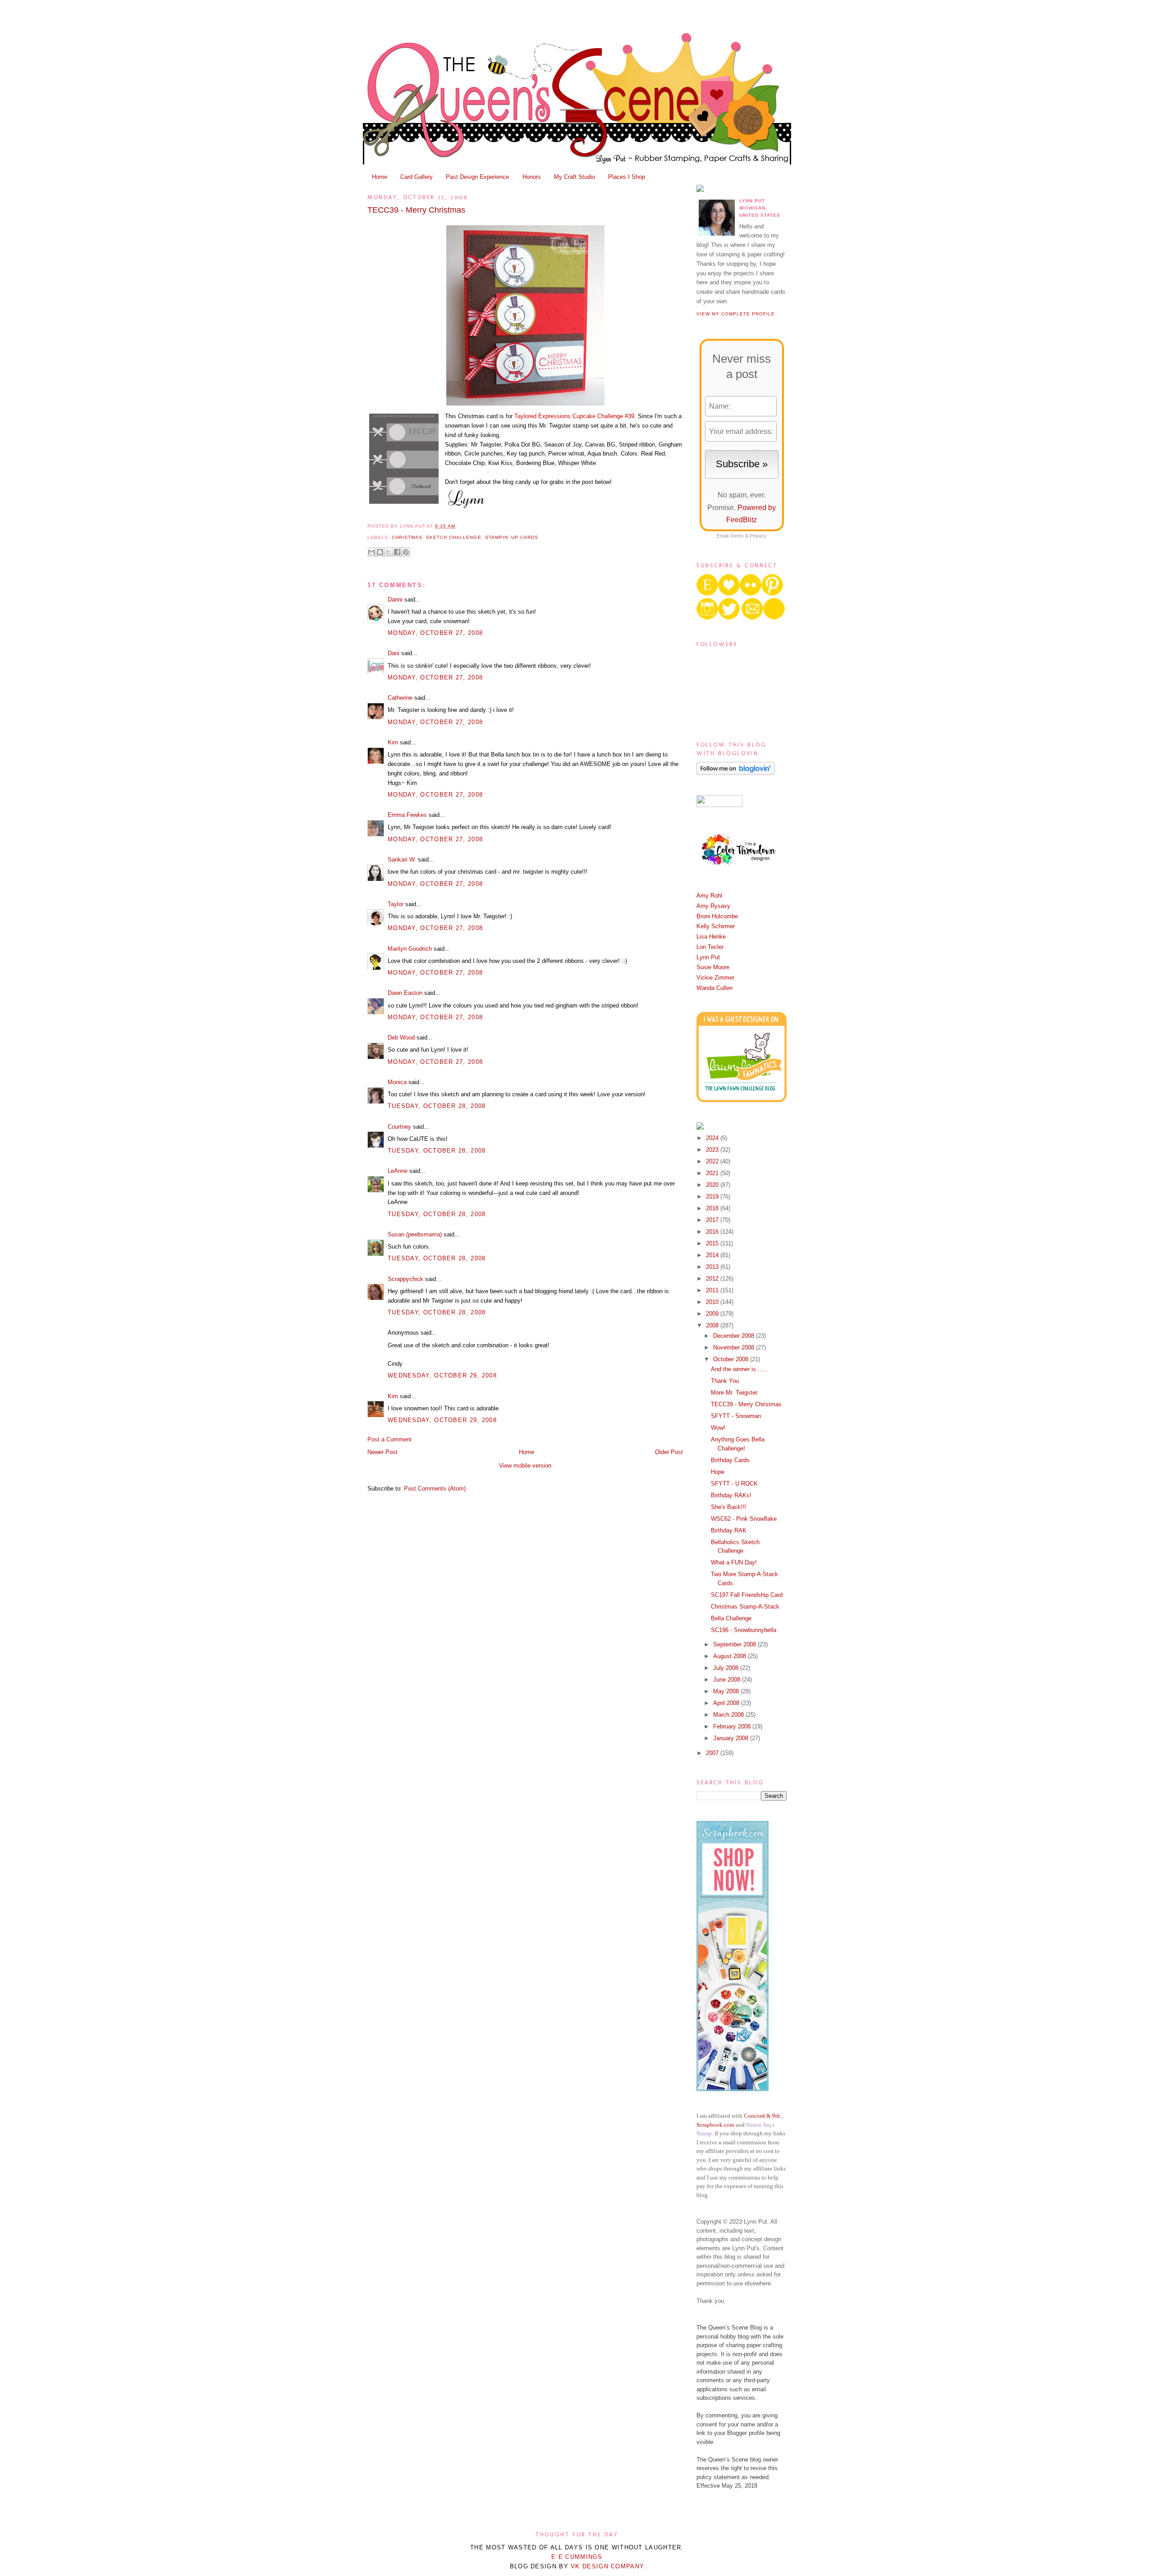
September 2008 (735, 1644)
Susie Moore (713, 967)
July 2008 (727, 1668)
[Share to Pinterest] (406, 552)
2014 (713, 1255)
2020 (713, 1185)
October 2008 (732, 1359)
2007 (713, 1753)
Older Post (669, 1452)
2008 (713, 1325)
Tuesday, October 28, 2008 (437, 1106)
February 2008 (733, 1726)
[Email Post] (458, 526)
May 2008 (727, 1691)
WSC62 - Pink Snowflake (744, 1519)
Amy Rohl (709, 896)
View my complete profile (736, 314)
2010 (713, 1302)
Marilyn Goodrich (410, 949)
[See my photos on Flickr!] (719, 805)
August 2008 (730, 1656)
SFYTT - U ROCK (734, 1484)
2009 (713, 1314)
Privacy (758, 536)
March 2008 (729, 1715)
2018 (713, 1208)
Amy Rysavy (713, 906)
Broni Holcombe (717, 916)
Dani (394, 653)
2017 (713, 1220)
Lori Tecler (710, 947)
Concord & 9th (762, 2116)
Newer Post (382, 1452)
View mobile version (525, 1466)
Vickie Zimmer (715, 978)
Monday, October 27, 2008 (435, 633)
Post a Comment (389, 1439)
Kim (393, 742)
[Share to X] (389, 552)
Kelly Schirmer (716, 926)
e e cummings (577, 2557)
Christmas (407, 537)
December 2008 (735, 1336)
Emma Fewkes (407, 815)
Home (380, 177)
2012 (713, 1279)
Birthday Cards (730, 1460)
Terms (737, 536)
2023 (713, 1150)
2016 (713, 1232)
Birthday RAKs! (731, 1495)
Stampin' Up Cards (512, 537)
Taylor (396, 904)
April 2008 (727, 1703)
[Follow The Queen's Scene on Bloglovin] (735, 773)
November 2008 (735, 1347)
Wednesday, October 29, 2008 (442, 1375)
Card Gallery (417, 177)
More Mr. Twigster (734, 1393)
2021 (713, 1173)
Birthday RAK (729, 1530)
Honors (532, 177)
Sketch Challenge (453, 537)
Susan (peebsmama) (415, 1234)
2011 (713, 1290)
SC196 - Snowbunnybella (744, 1630)
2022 (713, 1161)
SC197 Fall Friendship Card (747, 1595)
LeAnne (398, 1171)
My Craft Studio (575, 177)
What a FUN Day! (734, 1562)
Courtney (399, 1127)
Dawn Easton (405, 993)
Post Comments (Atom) (435, 1489)
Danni (395, 600)
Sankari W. (402, 859)
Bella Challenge (731, 1618)
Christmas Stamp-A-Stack (745, 1607)
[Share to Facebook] (397, 552)
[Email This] (371, 552)
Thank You (725, 1381)
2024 (713, 1138)
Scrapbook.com (715, 2125)
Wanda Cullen (714, 988)
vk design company (607, 2566)
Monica (397, 1082)
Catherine (400, 698)
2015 (713, 1243)
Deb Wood (401, 1037)
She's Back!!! (728, 1507)
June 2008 (728, 1680)
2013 (713, 1267)
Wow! (718, 1428)
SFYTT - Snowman (736, 1416)
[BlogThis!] (380, 552)
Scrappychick (405, 1279)
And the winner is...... (739, 1369)
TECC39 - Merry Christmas (416, 210)
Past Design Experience (477, 177)
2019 (713, 1197)
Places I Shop (627, 177)
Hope (718, 1472)
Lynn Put (708, 957)
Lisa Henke (711, 937)
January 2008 (732, 1738)
